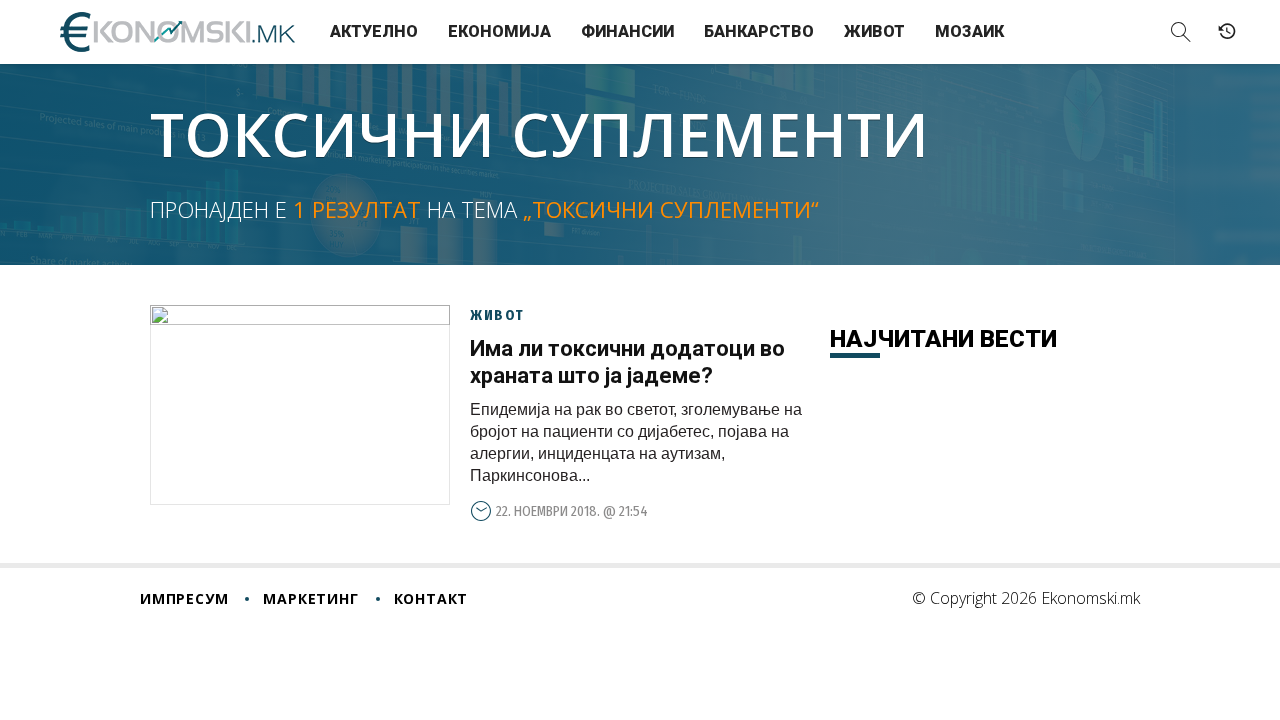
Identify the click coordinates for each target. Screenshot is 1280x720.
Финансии (627, 31)
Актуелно (374, 31)
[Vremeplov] (1227, 32)
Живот (874, 31)
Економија (499, 31)
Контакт (431, 598)
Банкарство (759, 31)
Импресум (184, 598)
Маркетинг (310, 598)
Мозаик (969, 31)
